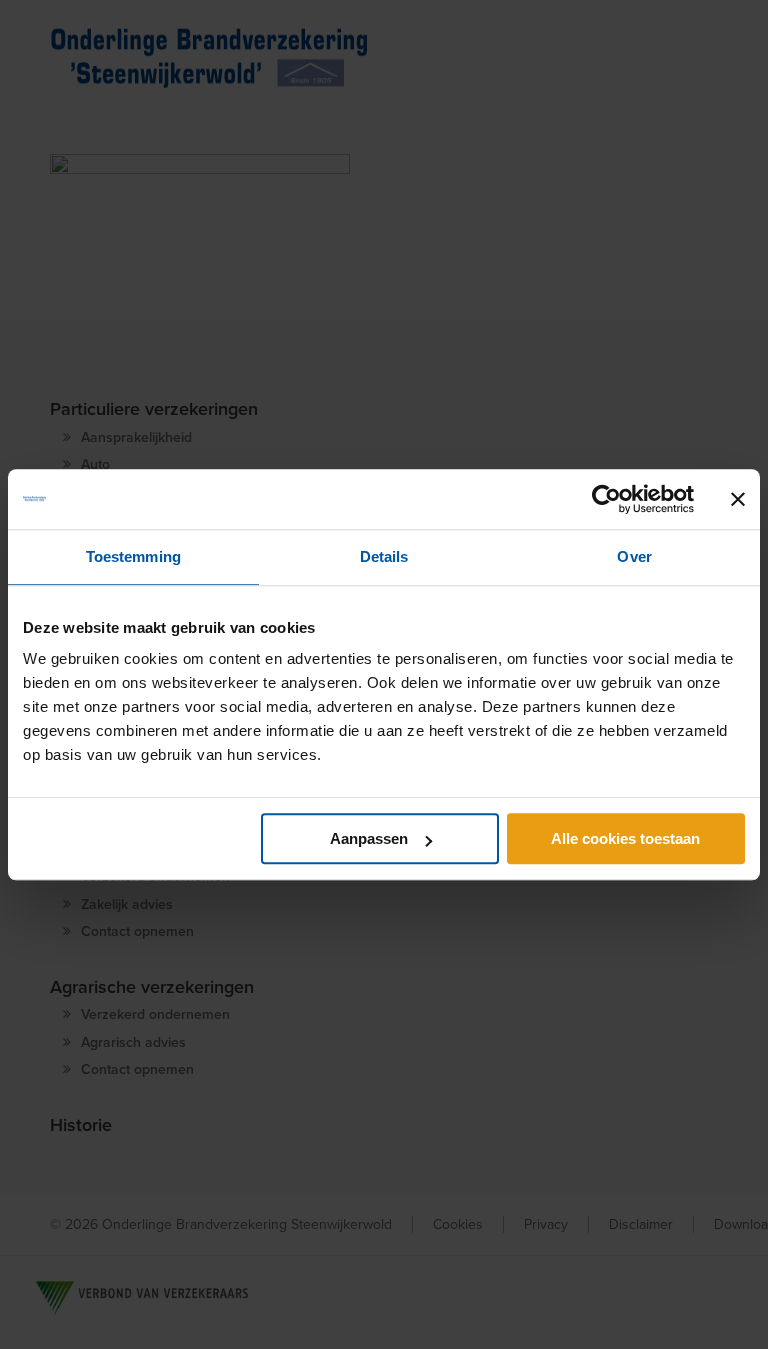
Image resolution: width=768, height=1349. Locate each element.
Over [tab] (634, 556)
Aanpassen (369, 838)
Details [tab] (384, 556)
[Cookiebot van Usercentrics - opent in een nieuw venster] (606, 499)
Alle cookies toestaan (625, 838)
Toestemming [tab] (133, 556)
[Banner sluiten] (738, 499)
